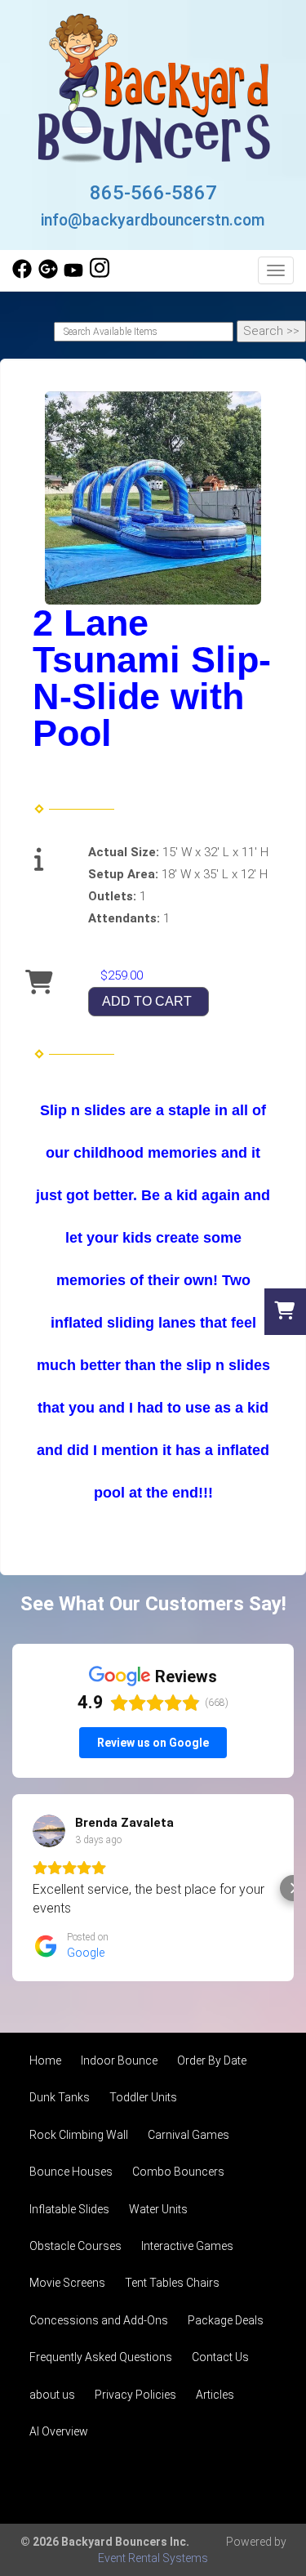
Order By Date (212, 2060)
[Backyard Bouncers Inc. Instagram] (100, 275)
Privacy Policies (135, 2395)
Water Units (158, 2209)
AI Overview (59, 2431)
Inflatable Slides (69, 2209)
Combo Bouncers (178, 2172)
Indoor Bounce (119, 2060)
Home (45, 2060)
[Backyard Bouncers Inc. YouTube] (73, 275)
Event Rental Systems (153, 2558)
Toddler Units (143, 2097)
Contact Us (220, 2357)
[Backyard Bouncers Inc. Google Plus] (48, 275)
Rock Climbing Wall (79, 2135)
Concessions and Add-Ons (99, 2320)
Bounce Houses (71, 2172)
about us (52, 2395)
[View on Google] (49, 1831)
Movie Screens (67, 2283)
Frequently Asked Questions (101, 2357)
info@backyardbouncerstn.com (153, 220)
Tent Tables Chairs (172, 2283)
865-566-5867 (153, 193)
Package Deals (226, 2320)
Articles (215, 2395)
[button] (13, 1888)
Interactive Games (187, 2246)
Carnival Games (188, 2135)
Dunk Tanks (60, 2097)
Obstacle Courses (75, 2246)
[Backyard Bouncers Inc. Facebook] (22, 275)
